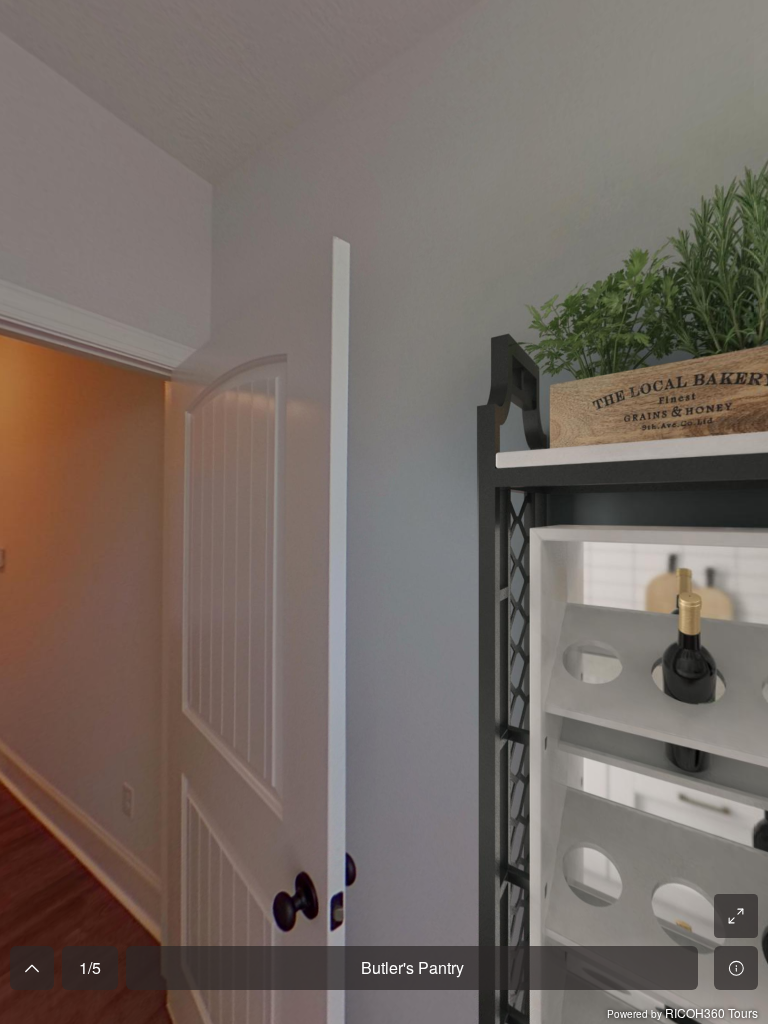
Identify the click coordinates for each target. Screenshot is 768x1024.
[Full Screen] (736, 916)
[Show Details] (736, 968)
